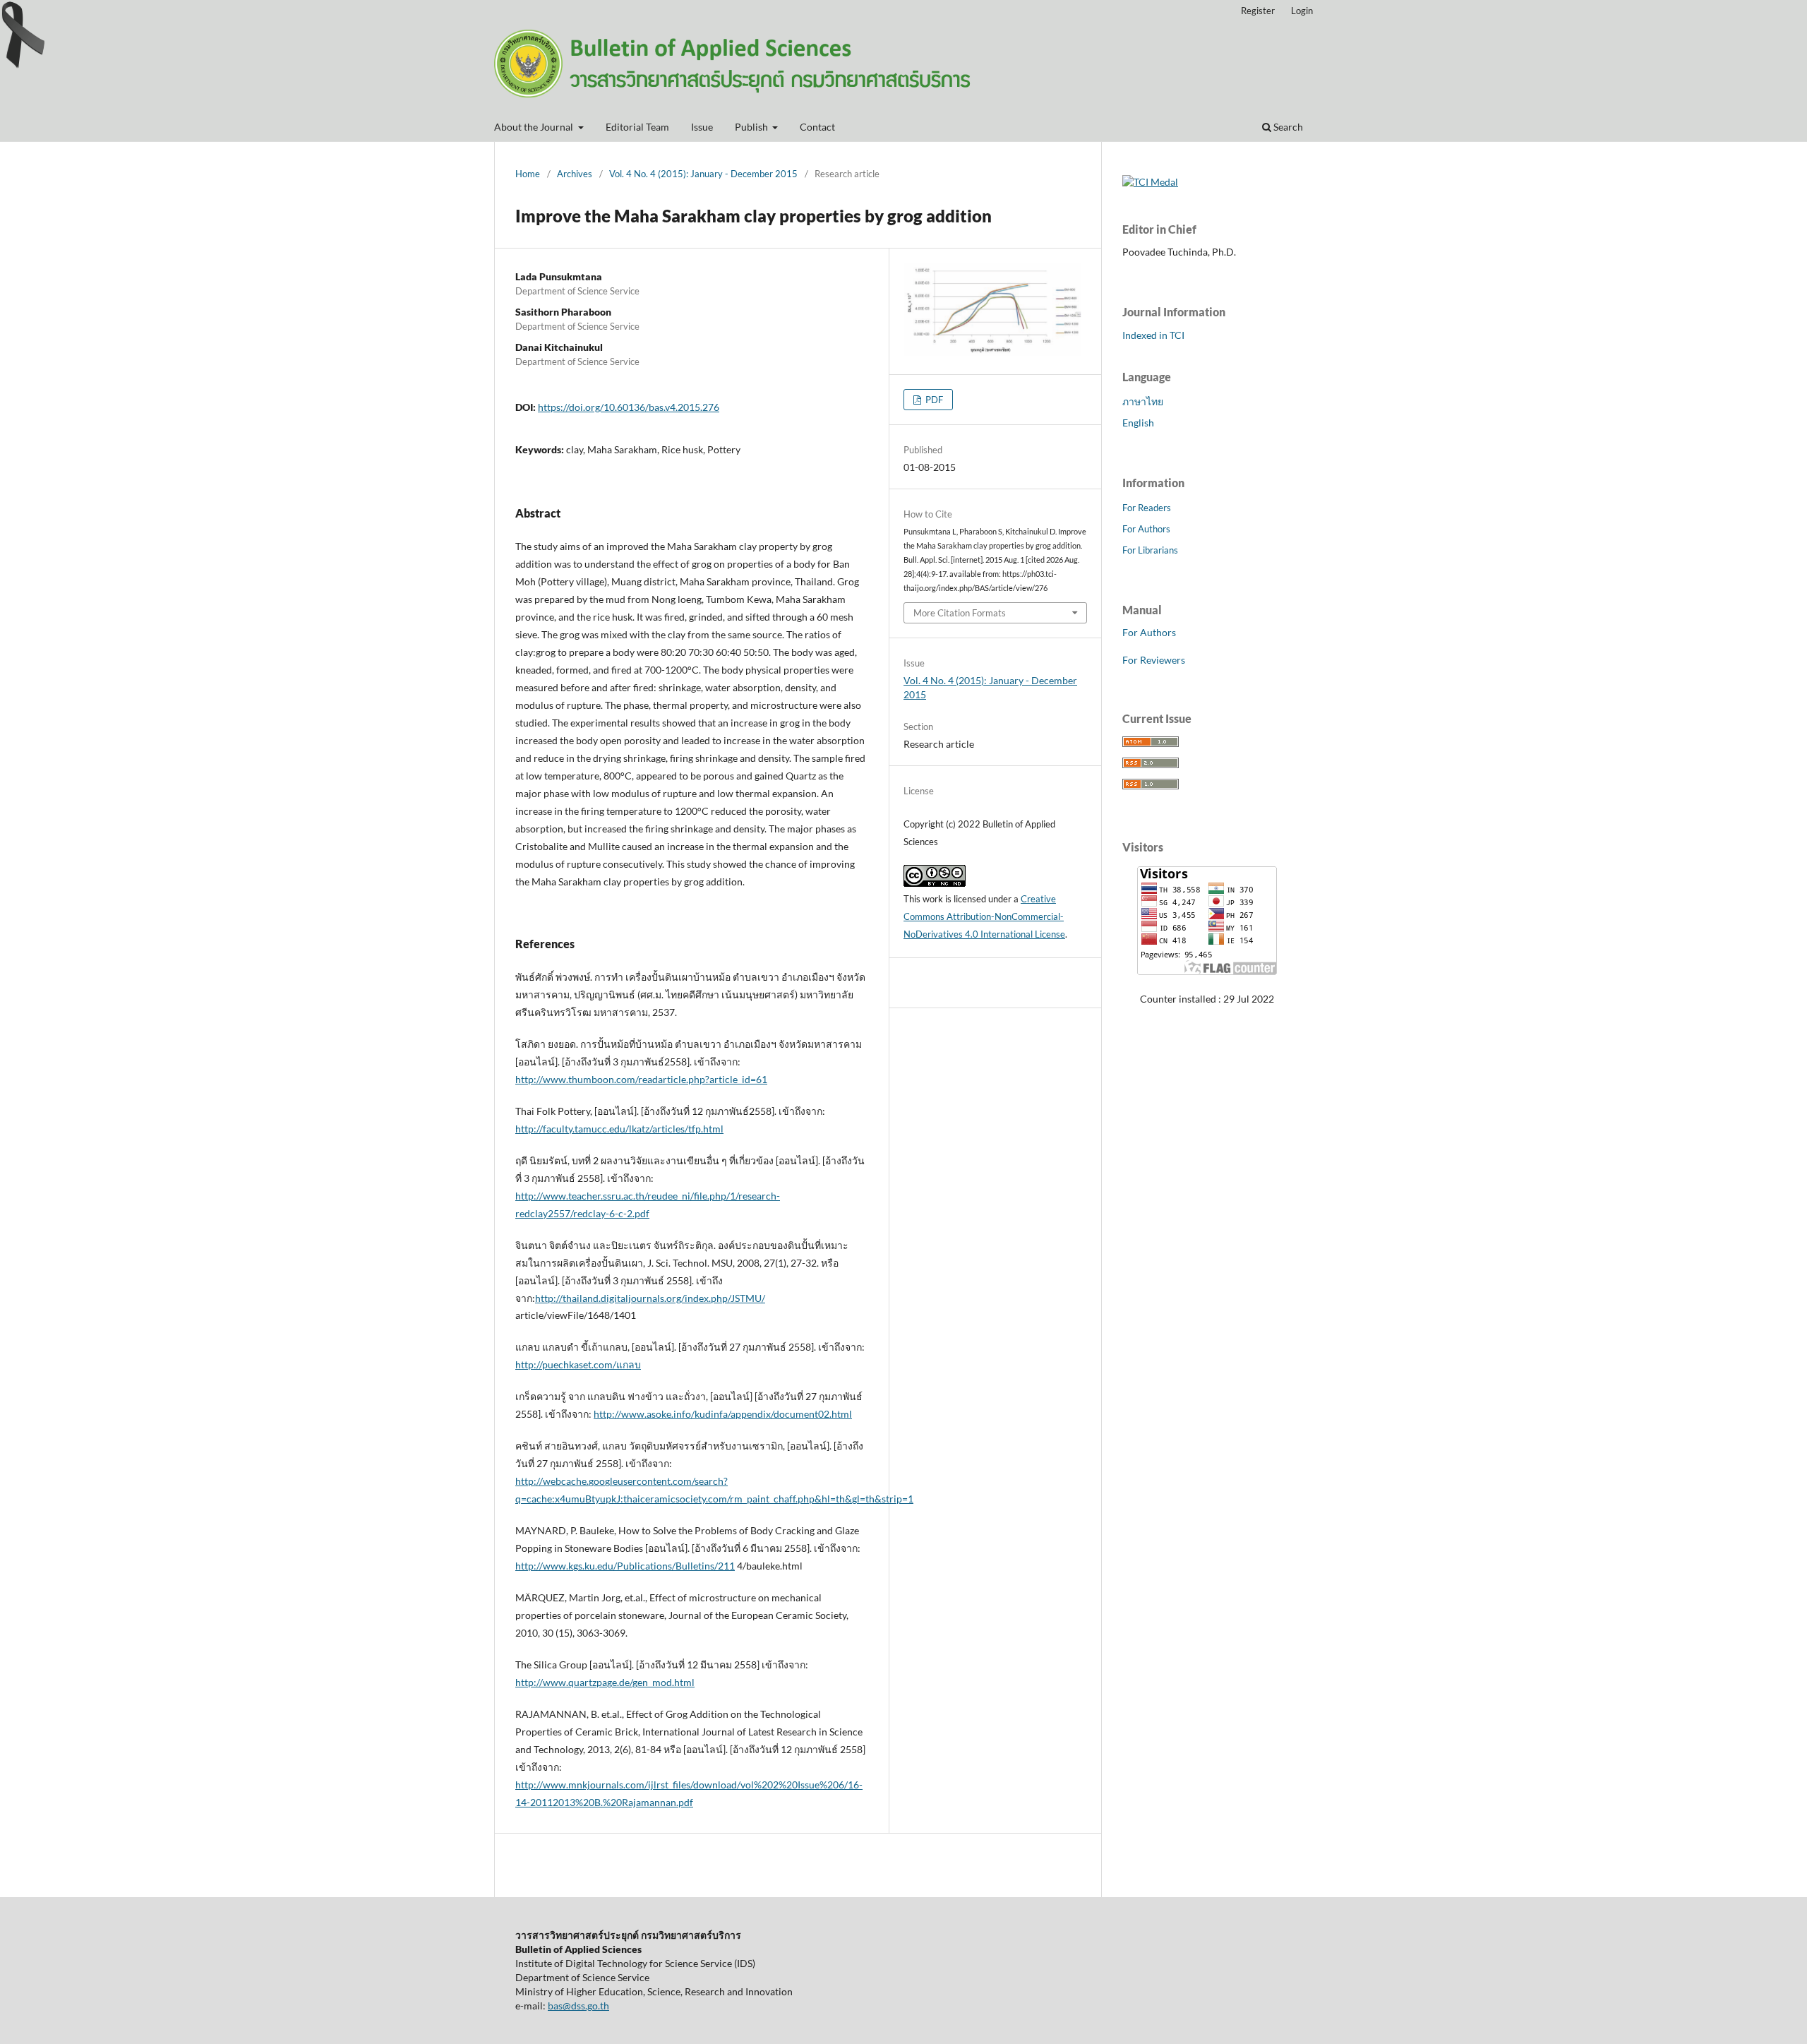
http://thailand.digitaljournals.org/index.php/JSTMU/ (650, 1298)
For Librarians (1150, 550)
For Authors (1146, 529)
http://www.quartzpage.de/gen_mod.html (605, 1682)
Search (1287, 127)
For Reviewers (1154, 660)
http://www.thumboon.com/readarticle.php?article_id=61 (641, 1079)
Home (528, 174)
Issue (702, 127)
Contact (817, 127)
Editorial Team (637, 127)
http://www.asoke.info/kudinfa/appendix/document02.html (723, 1414)
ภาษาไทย (1143, 401)
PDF (933, 400)
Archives (575, 174)
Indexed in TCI (1153, 335)
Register (1258, 11)
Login (1302, 11)
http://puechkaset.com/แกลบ (578, 1364)
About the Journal (535, 127)
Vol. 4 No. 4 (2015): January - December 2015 (703, 174)
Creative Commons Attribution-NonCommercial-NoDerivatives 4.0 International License (984, 916)
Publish (752, 127)
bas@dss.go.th (578, 2006)
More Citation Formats (960, 613)
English (1138, 423)
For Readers (1147, 508)
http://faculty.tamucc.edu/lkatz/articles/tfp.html (619, 1129)
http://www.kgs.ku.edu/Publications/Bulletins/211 (625, 1566)
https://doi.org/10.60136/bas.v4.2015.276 (629, 407)
